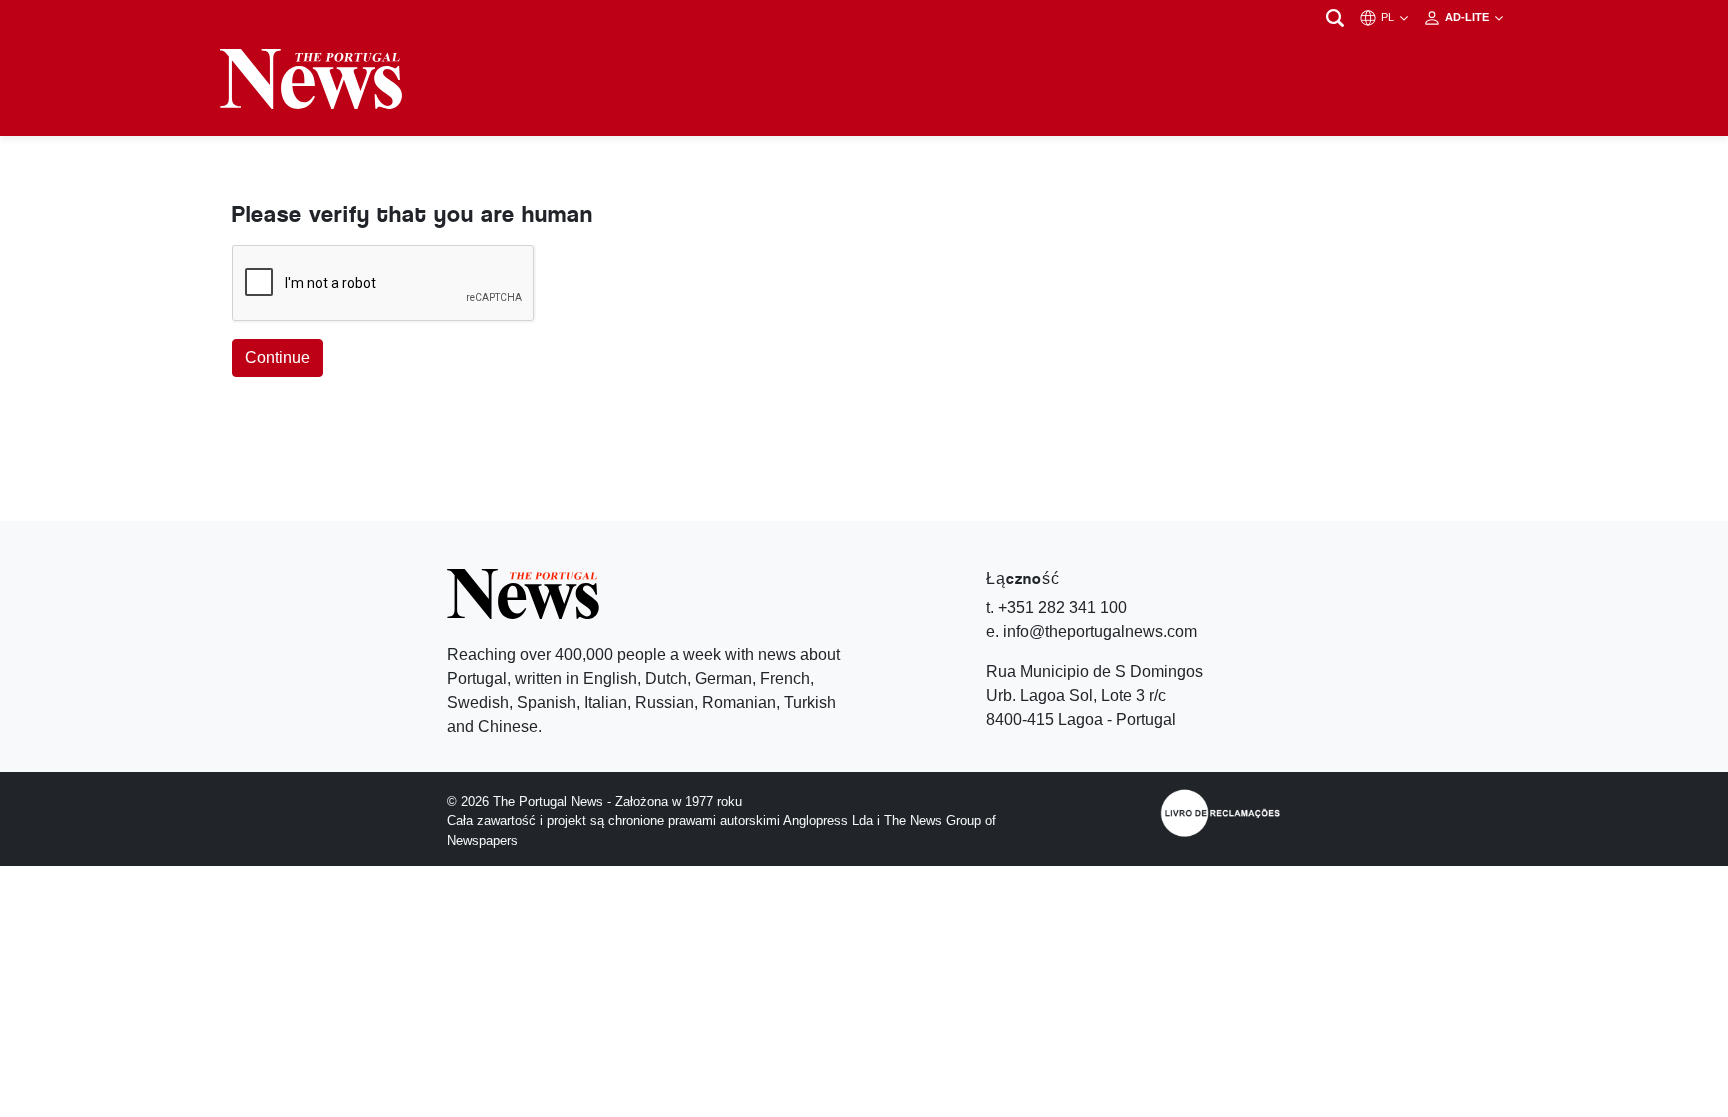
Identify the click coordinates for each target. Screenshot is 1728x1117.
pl (1389, 17)
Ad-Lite (1468, 17)
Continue (277, 357)
